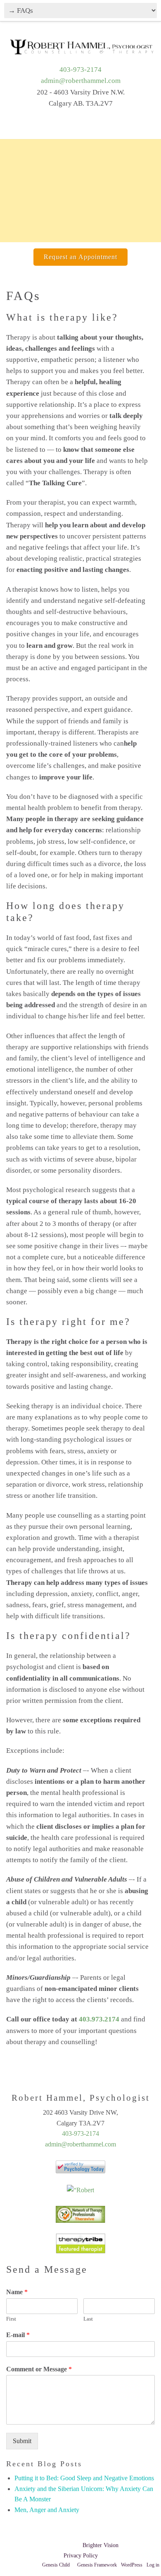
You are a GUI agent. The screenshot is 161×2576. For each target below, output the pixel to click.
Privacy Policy (81, 2556)
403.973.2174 (99, 2019)
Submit (22, 2441)
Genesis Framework (97, 2565)
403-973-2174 (80, 70)
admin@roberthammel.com (81, 81)
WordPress (132, 2565)
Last (88, 2319)
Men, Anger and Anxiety (47, 2510)
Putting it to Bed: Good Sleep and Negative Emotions (84, 2478)
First (11, 2319)
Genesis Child (56, 2565)
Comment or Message (39, 2369)
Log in (153, 2565)
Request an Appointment (80, 257)
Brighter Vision (101, 2545)
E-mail (18, 2335)
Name (17, 2292)
